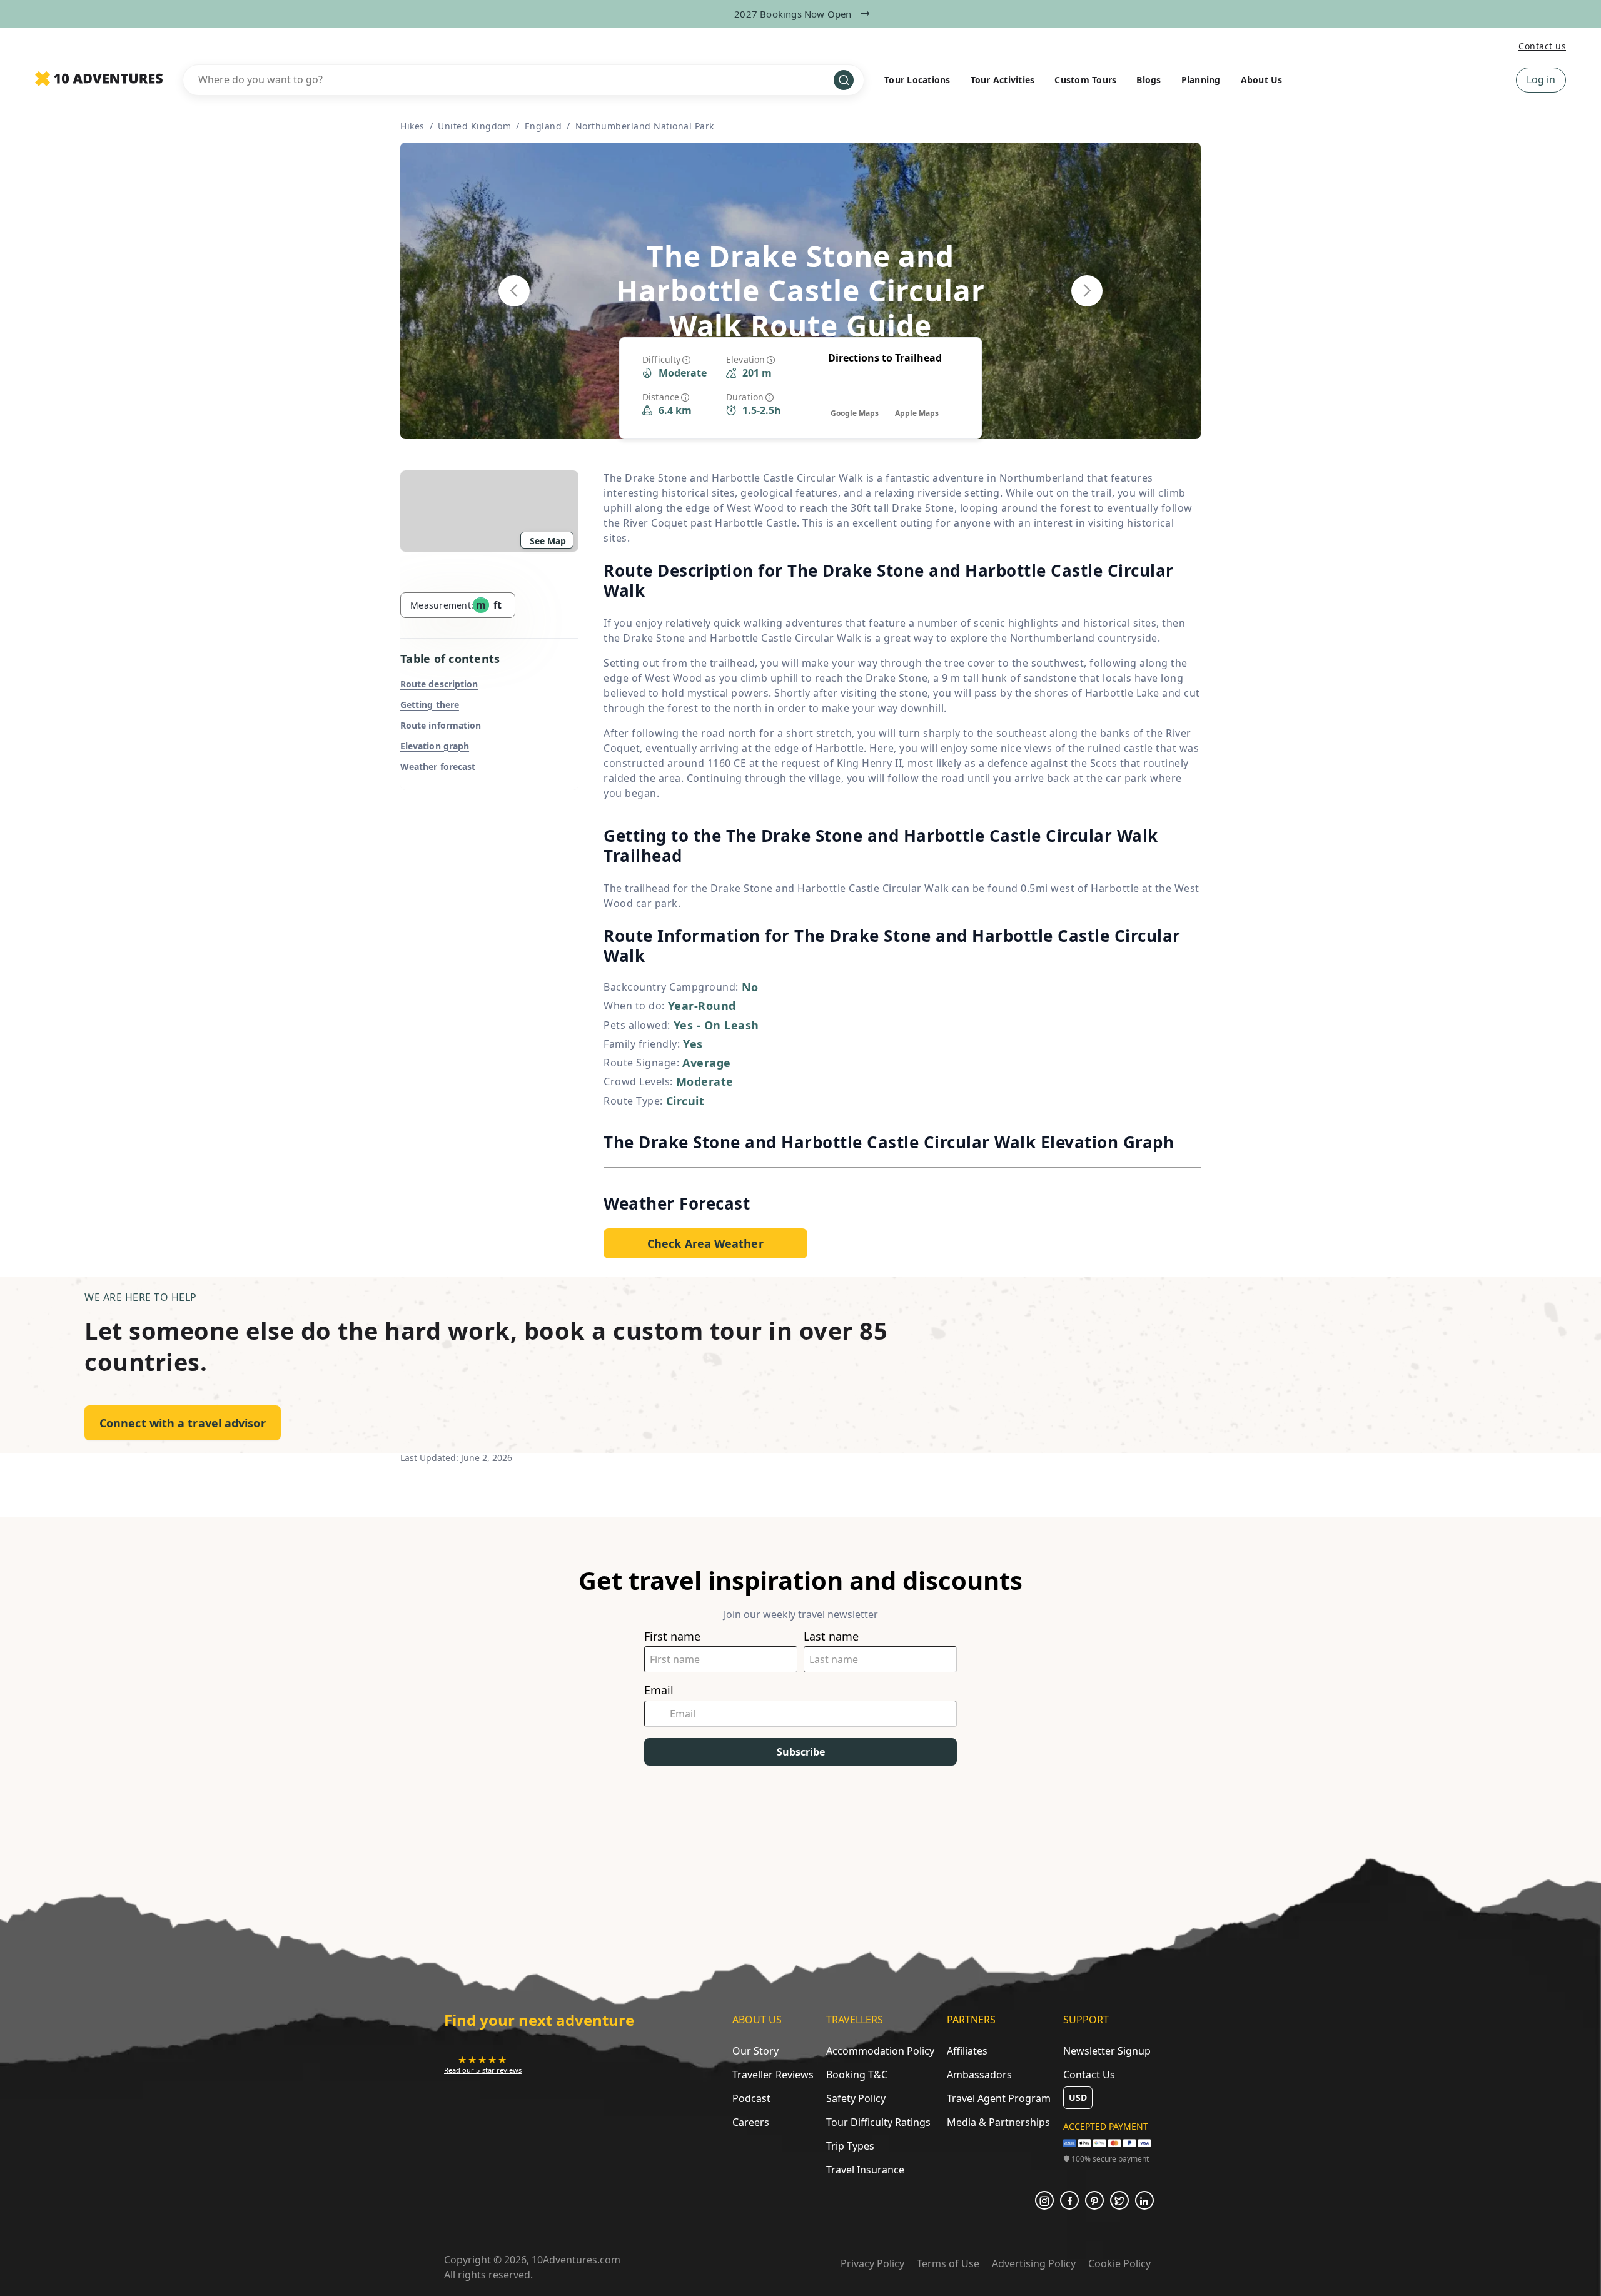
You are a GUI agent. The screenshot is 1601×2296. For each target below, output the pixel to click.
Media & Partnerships (998, 2122)
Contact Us (1089, 2075)
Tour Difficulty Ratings (878, 2122)
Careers (751, 2122)
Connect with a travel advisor (183, 1423)
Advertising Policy (1034, 2263)
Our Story (755, 2051)
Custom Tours (1085, 80)
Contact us (1542, 46)
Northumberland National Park (645, 126)
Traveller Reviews (773, 2075)
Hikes (412, 126)
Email (659, 1690)
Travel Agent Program (999, 2098)
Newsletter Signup (1107, 2051)
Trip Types (850, 2146)
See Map (548, 541)
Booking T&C (857, 2075)
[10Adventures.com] (99, 79)
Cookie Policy (1119, 2263)
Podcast (751, 2098)
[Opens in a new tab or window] (1044, 2200)
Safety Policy (856, 2098)
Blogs (1149, 80)
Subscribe (801, 1752)
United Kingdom (474, 126)
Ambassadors (979, 2075)
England (543, 126)
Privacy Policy (872, 2263)
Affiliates (967, 2051)
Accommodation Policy (880, 2051)
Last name (831, 1636)
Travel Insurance (865, 2170)
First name (672, 1636)
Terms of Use (948, 2263)
